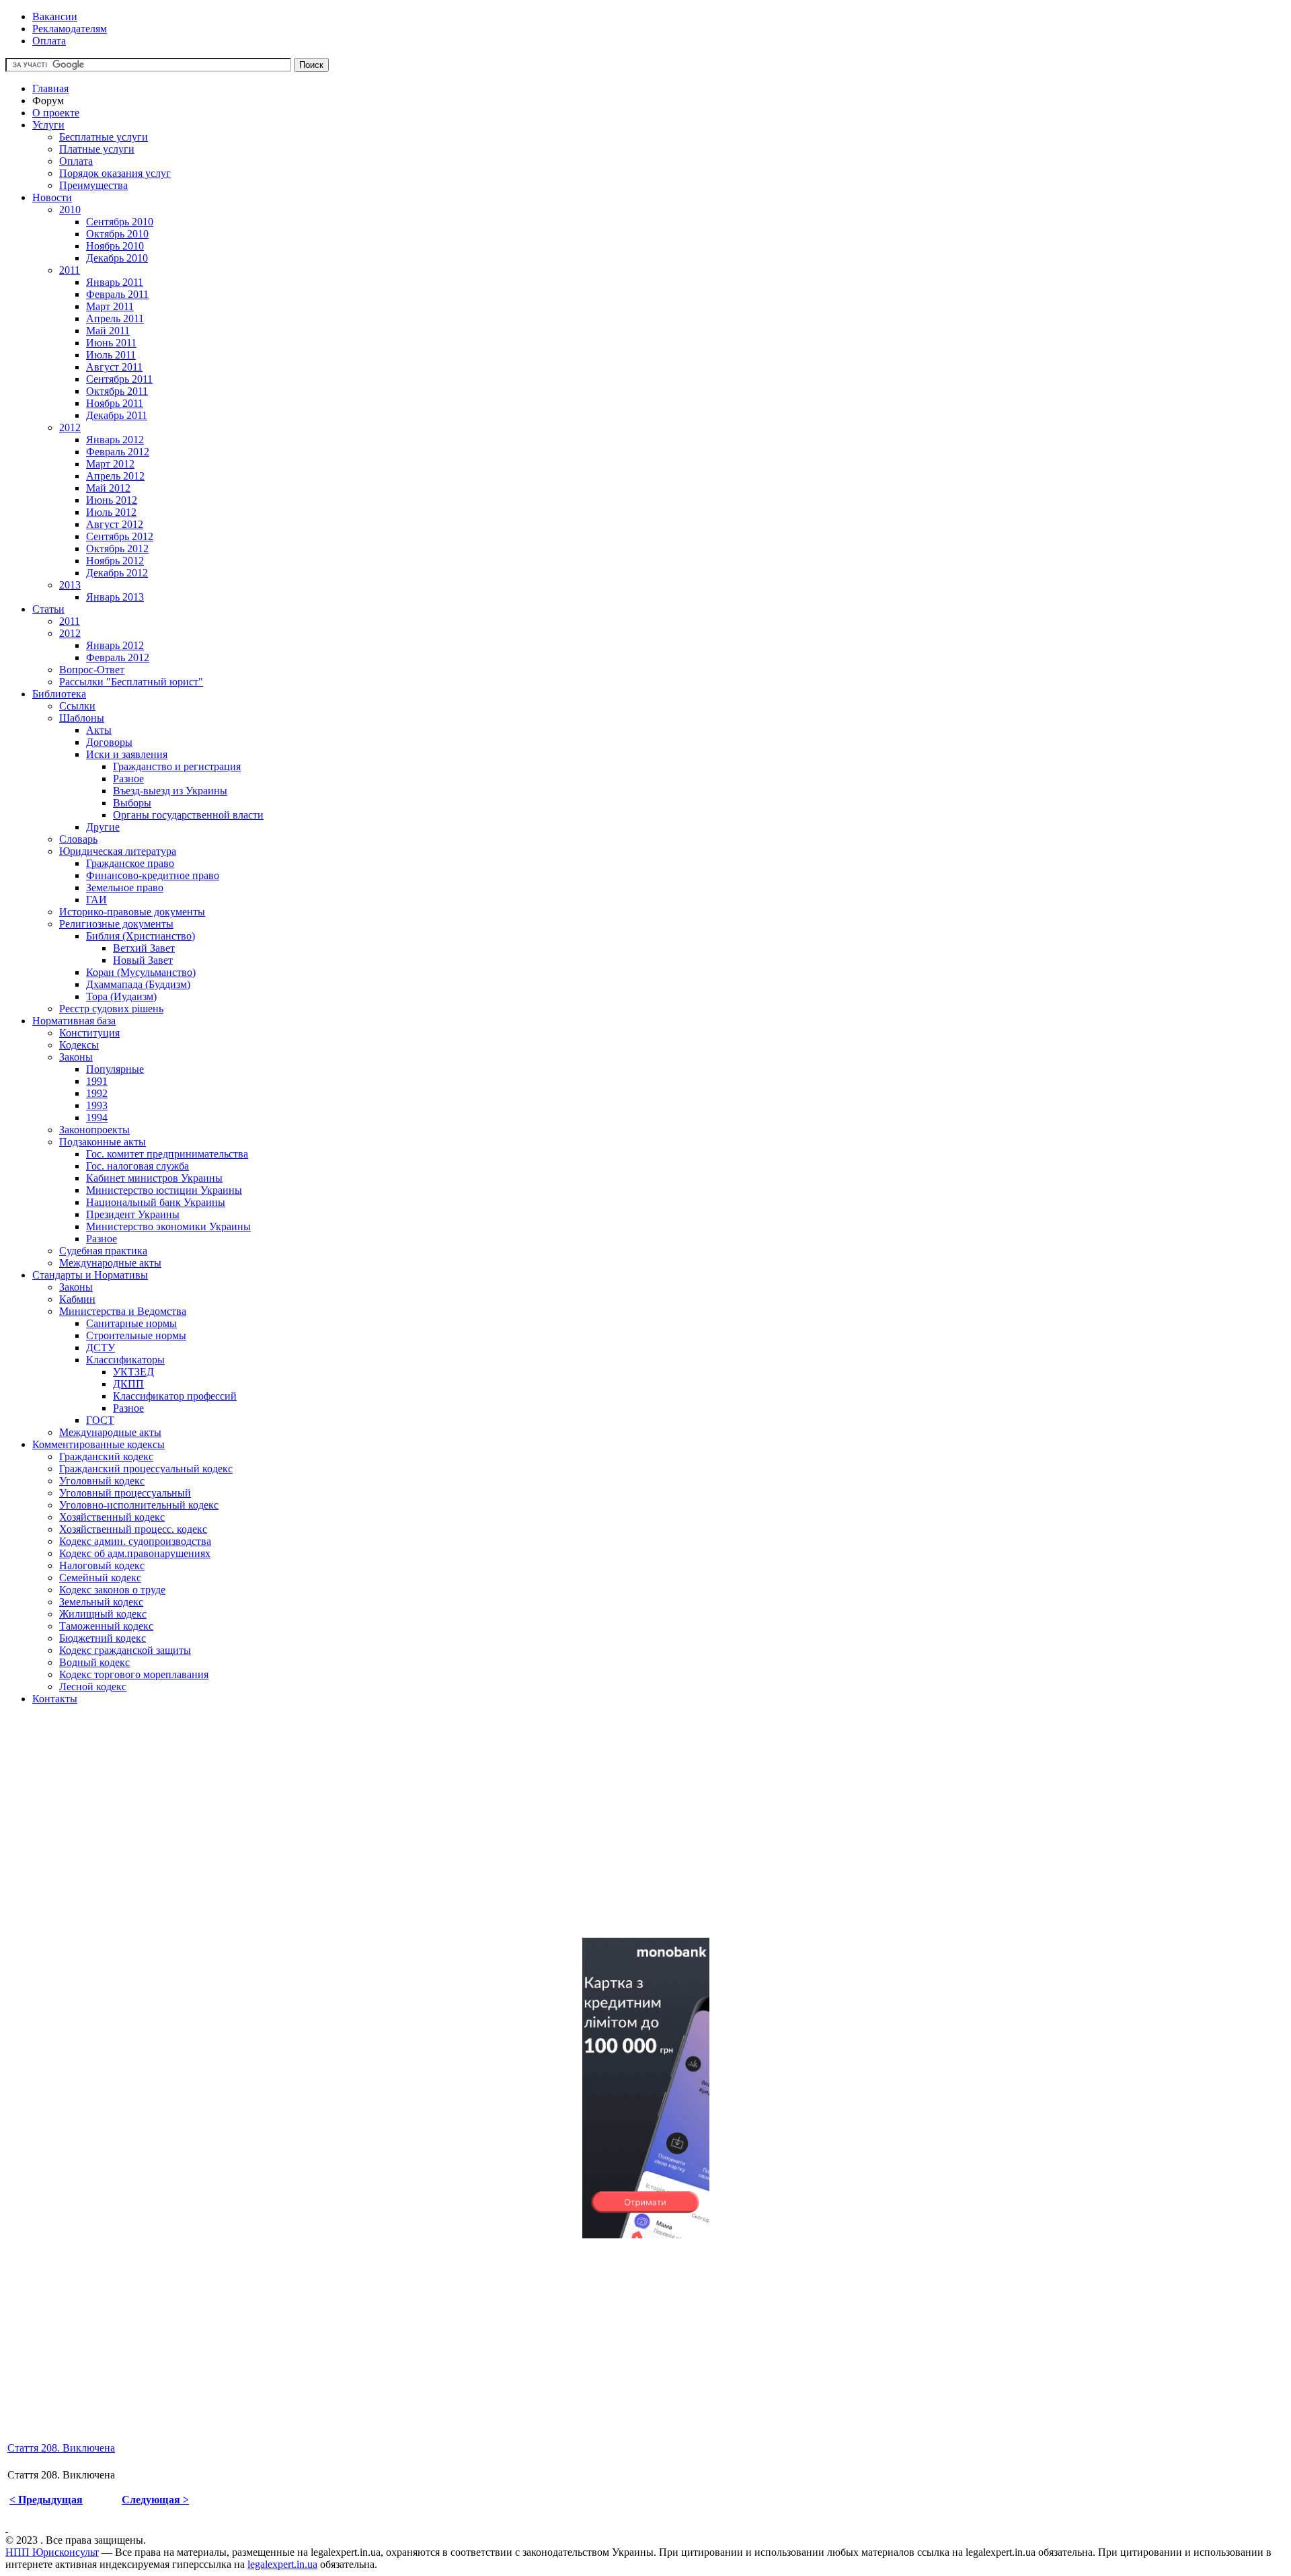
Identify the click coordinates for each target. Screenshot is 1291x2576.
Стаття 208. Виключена (61, 2448)
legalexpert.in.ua (282, 2564)
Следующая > (155, 2500)
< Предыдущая (46, 2500)
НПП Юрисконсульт (52, 2552)
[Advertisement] (409, 1833)
